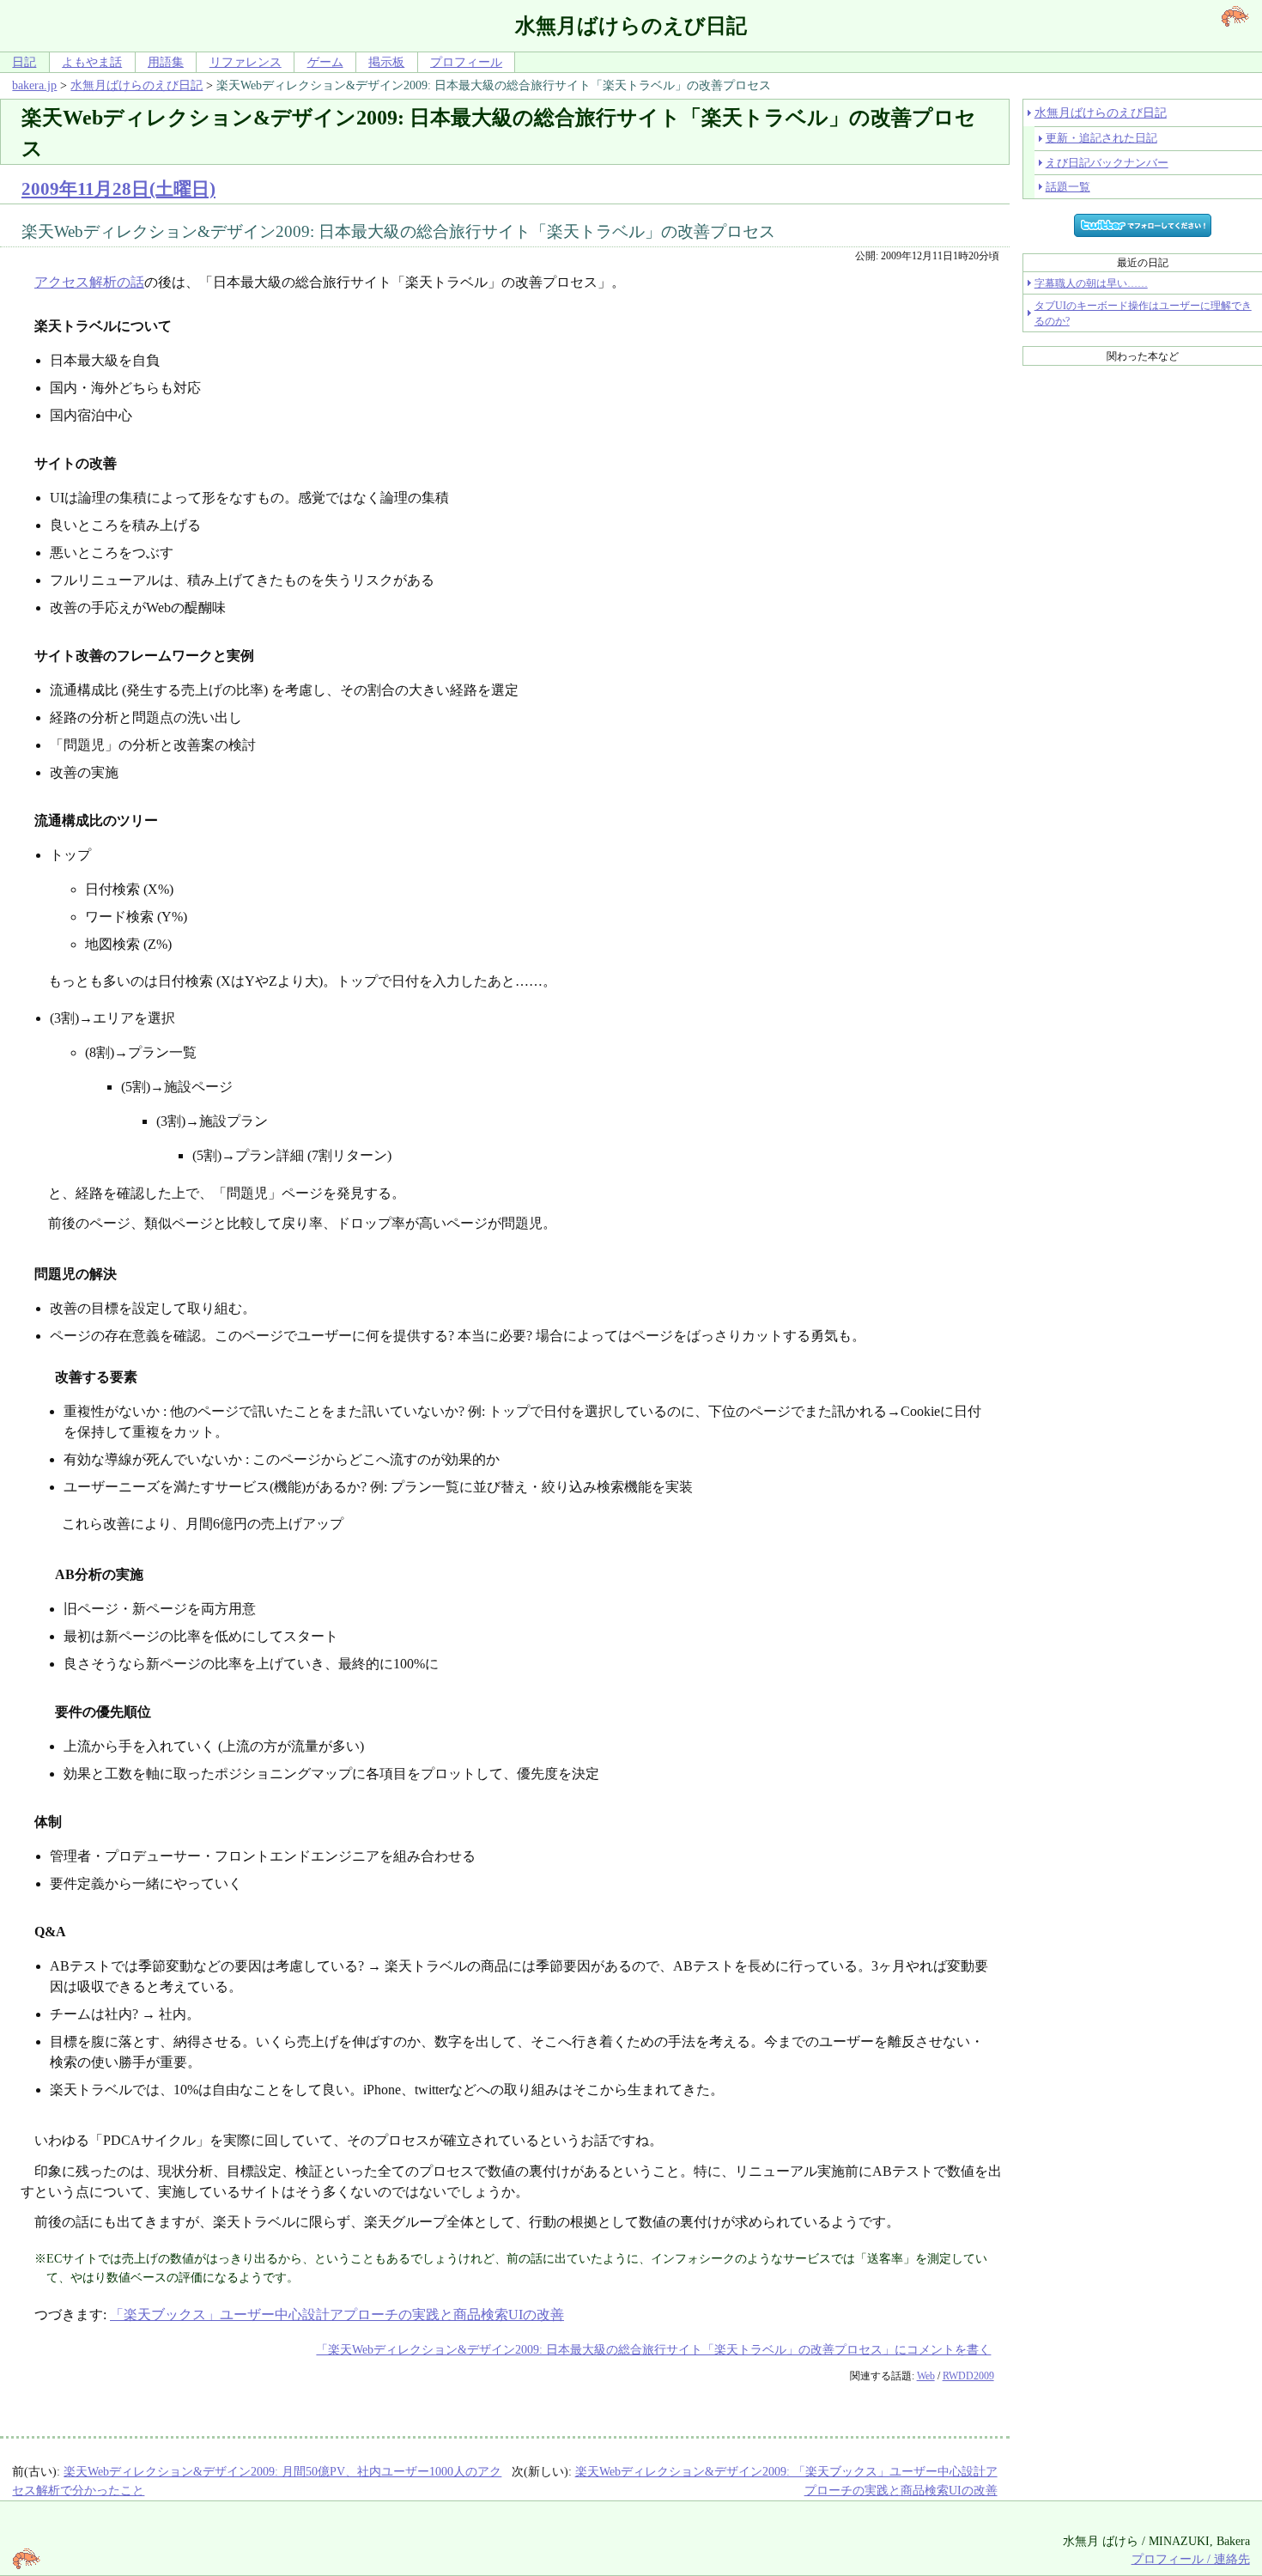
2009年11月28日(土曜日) (118, 188)
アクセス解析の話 (89, 282)
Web (926, 2376)
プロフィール (466, 62)
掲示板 (386, 62)
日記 (24, 62)
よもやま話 (92, 62)
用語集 (166, 62)
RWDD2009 (968, 2376)
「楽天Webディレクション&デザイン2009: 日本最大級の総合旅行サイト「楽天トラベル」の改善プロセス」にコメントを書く (653, 2349)
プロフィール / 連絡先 (1191, 2559)
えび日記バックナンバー (1107, 163)
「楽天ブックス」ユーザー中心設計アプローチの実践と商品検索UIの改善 (337, 2315)
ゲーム (325, 62)
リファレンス (246, 62)
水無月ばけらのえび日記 (137, 85)
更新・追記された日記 (1101, 138)
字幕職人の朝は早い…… (1091, 283)
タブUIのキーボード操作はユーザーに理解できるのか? (1143, 313)
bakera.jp (34, 85)
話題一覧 (1068, 187)
